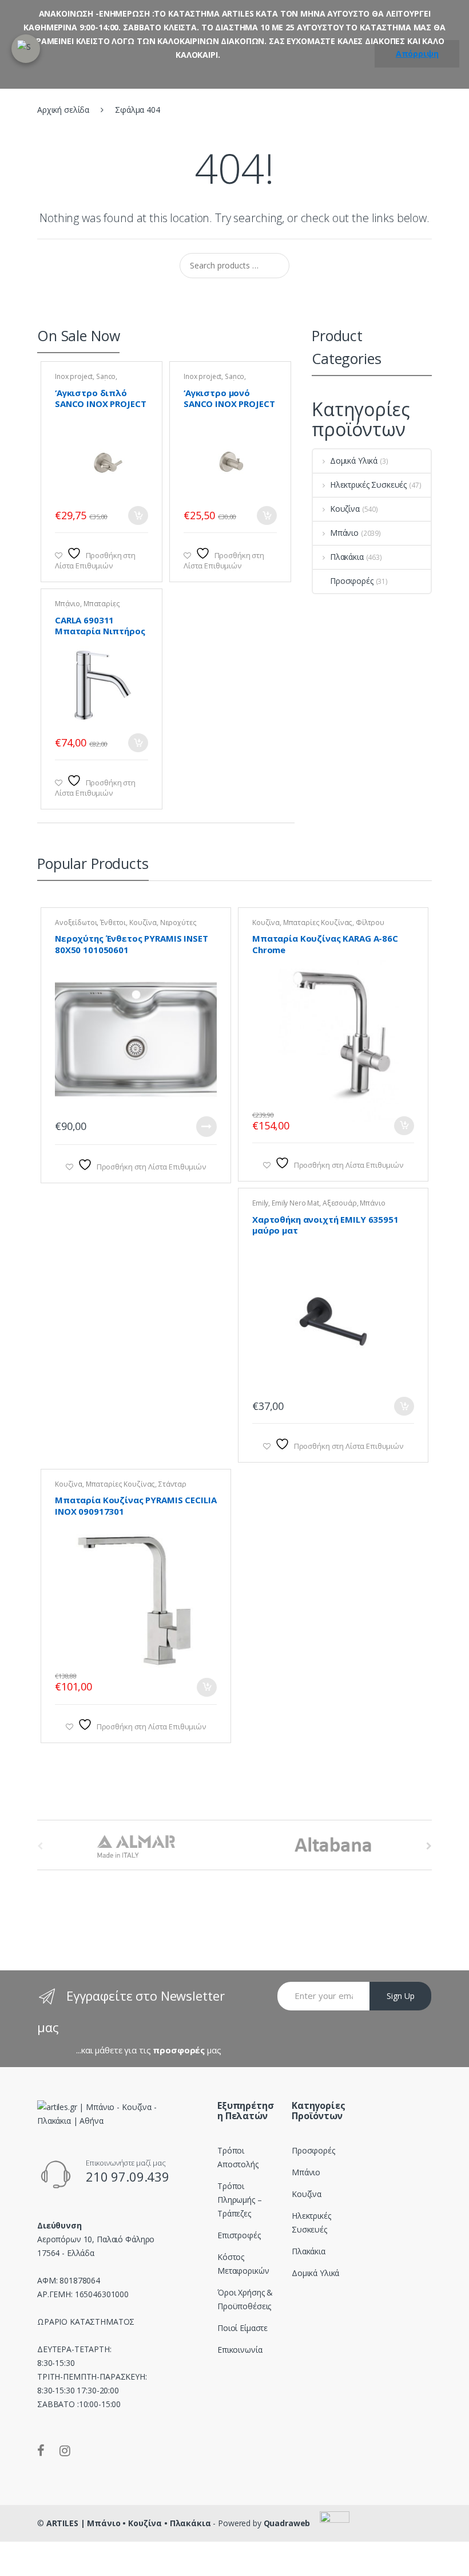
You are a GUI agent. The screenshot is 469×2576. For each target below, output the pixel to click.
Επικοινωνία (240, 2350)
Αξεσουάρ (340, 1203)
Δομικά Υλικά (354, 461)
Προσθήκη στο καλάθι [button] (138, 515)
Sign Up (401, 1996)
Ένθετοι (113, 922)
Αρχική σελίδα (63, 110)
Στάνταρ (172, 1484)
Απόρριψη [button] (417, 54)
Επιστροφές (239, 2235)
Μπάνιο (67, 604)
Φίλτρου (370, 922)
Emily (260, 1203)
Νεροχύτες (178, 922)
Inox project (74, 376)
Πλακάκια (347, 557)
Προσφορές (352, 581)
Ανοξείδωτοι (76, 922)
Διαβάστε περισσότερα (206, 1127)
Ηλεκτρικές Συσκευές (368, 485)
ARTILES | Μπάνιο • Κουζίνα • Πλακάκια (129, 2523)
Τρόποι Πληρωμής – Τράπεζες (240, 2200)
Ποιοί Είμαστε (243, 2328)
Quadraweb (287, 2523)
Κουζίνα (345, 509)
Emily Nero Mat (295, 1203)
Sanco (106, 376)
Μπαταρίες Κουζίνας (318, 922)
